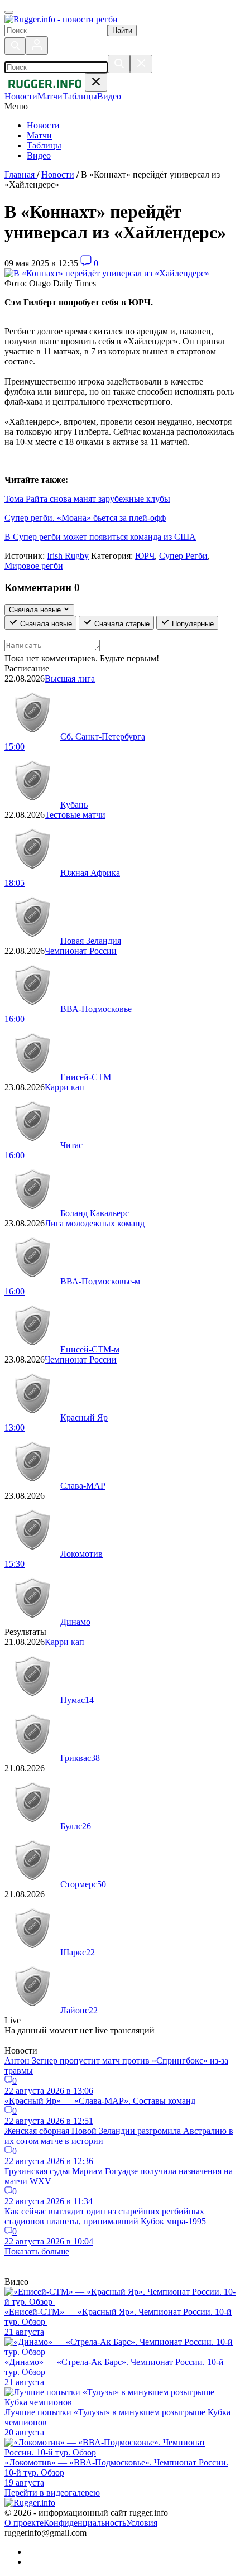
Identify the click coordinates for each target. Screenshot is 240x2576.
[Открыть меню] (9, 12)
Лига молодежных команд (95, 1223)
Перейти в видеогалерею (52, 2493)
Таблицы (44, 145)
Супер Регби (183, 556)
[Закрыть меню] (96, 82)
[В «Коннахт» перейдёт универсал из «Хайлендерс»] (107, 273)
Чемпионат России (81, 951)
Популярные (192, 624)
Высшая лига (70, 678)
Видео (39, 155)
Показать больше (37, 2251)
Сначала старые (121, 624)
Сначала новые (45, 624)
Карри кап (64, 1087)
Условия (142, 2523)
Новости (43, 125)
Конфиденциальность (85, 2523)
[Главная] (61, 19)
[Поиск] (15, 46)
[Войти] (37, 45)
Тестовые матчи (75, 815)
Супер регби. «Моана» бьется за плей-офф (85, 518)
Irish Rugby (68, 556)
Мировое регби (34, 566)
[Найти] (119, 64)
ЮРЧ (145, 556)
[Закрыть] (141, 64)
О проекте (24, 2523)
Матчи (39, 135)
